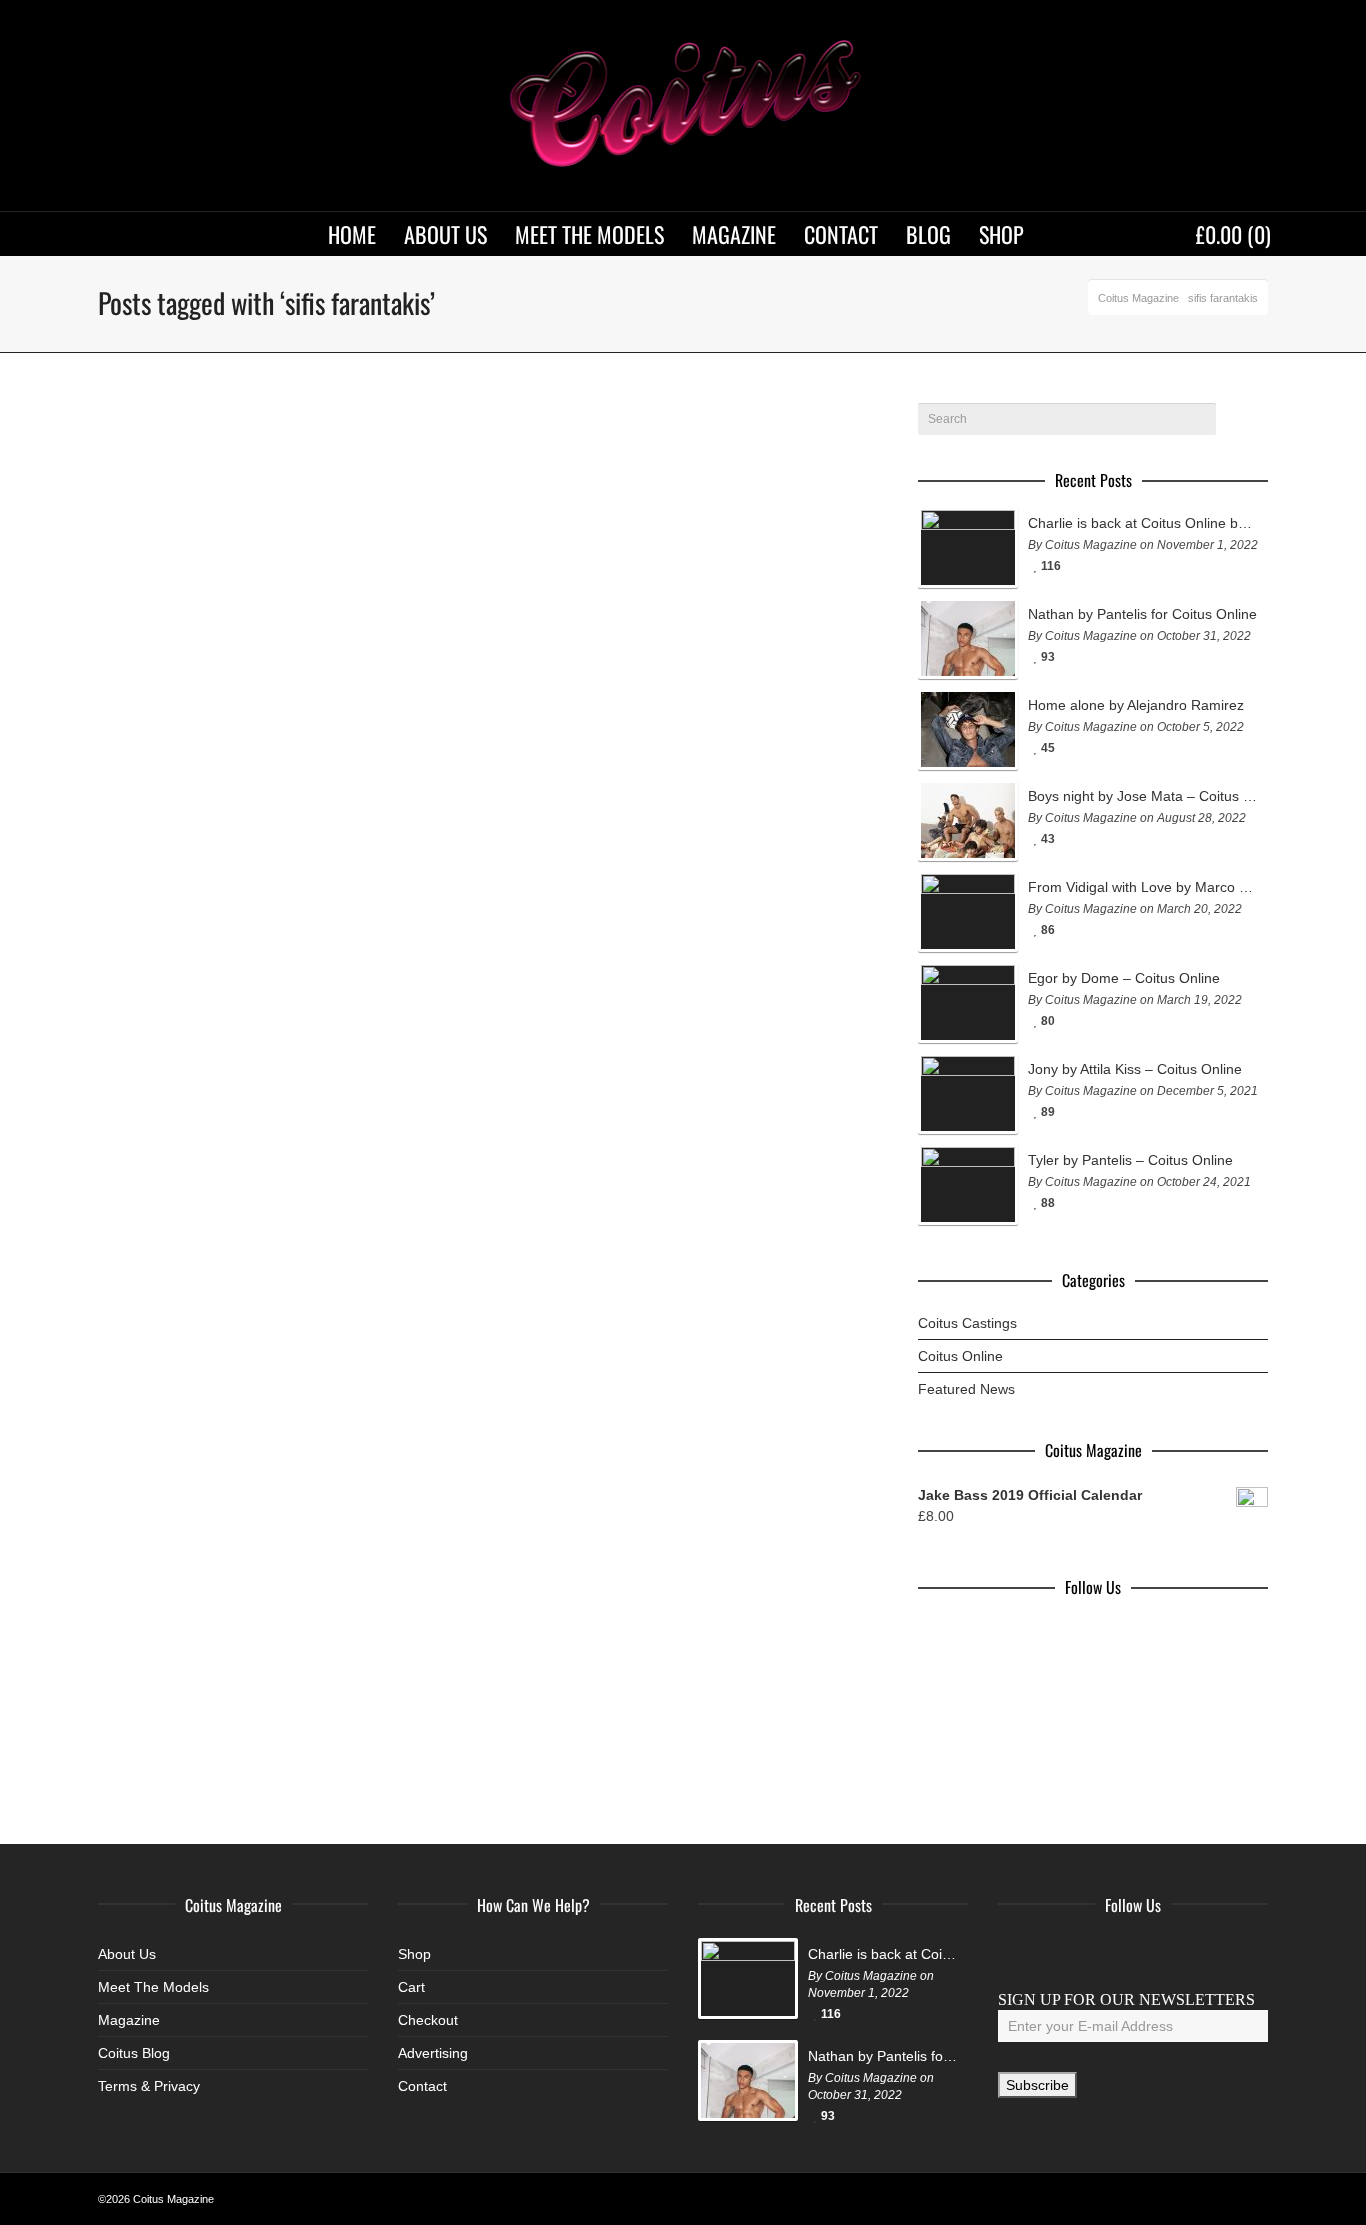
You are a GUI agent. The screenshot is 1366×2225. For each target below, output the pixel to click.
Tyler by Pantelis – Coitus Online (1130, 1160)
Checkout (428, 2020)
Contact (422, 2086)
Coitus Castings (967, 1323)
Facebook (1014, 1954)
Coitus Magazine (1138, 298)
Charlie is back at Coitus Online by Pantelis (1143, 523)
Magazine (129, 2020)
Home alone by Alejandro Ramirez (1136, 705)
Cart (411, 1987)
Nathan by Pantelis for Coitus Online (1142, 614)
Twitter (1058, 1954)
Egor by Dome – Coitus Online (1124, 978)
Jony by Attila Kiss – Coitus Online (1135, 1069)
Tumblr (1190, 1954)
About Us (127, 1954)
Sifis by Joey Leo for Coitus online (212, 921)
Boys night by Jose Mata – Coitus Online (1143, 796)
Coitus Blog (134, 2053)
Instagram (1102, 1954)
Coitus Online (960, 1356)
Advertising (433, 2053)
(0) (1233, 234)
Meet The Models (153, 1987)
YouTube (1146, 1954)
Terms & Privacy (149, 2086)
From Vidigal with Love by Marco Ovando (1143, 887)
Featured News (966, 1389)
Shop (414, 1954)
